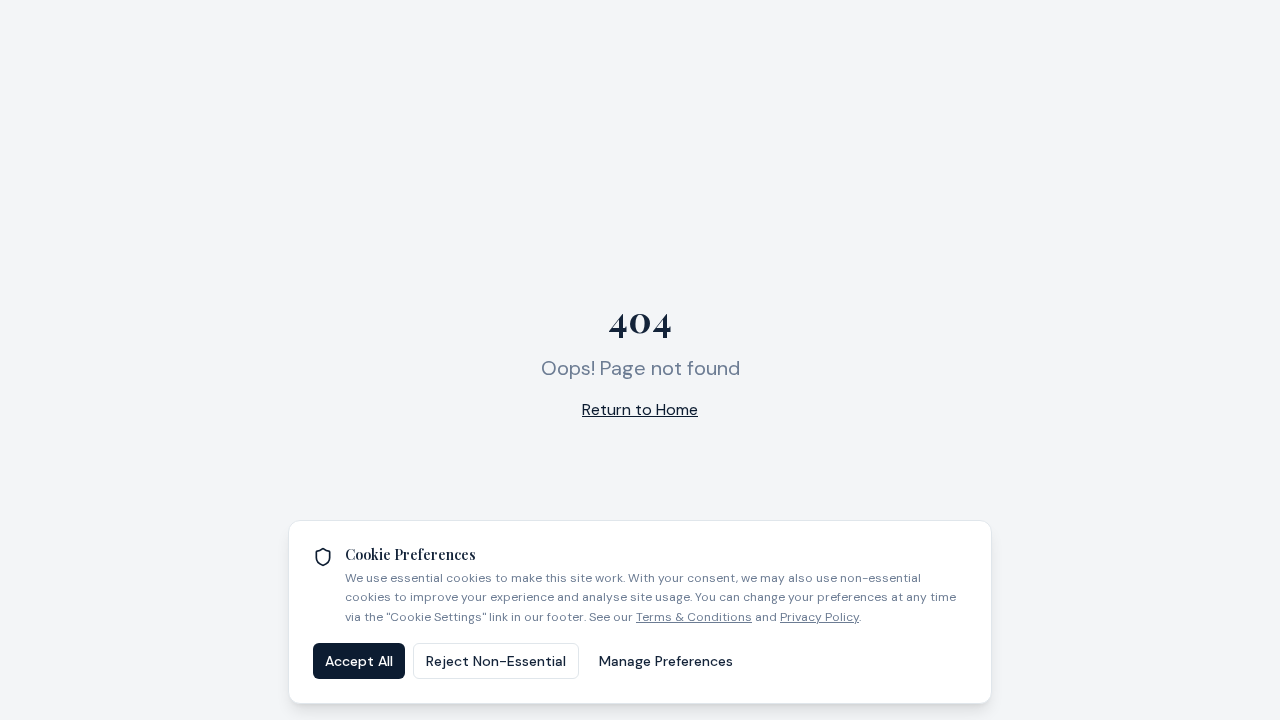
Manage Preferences (666, 661)
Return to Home (640, 409)
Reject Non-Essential (496, 661)
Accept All (359, 661)
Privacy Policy (819, 617)
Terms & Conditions (694, 617)
